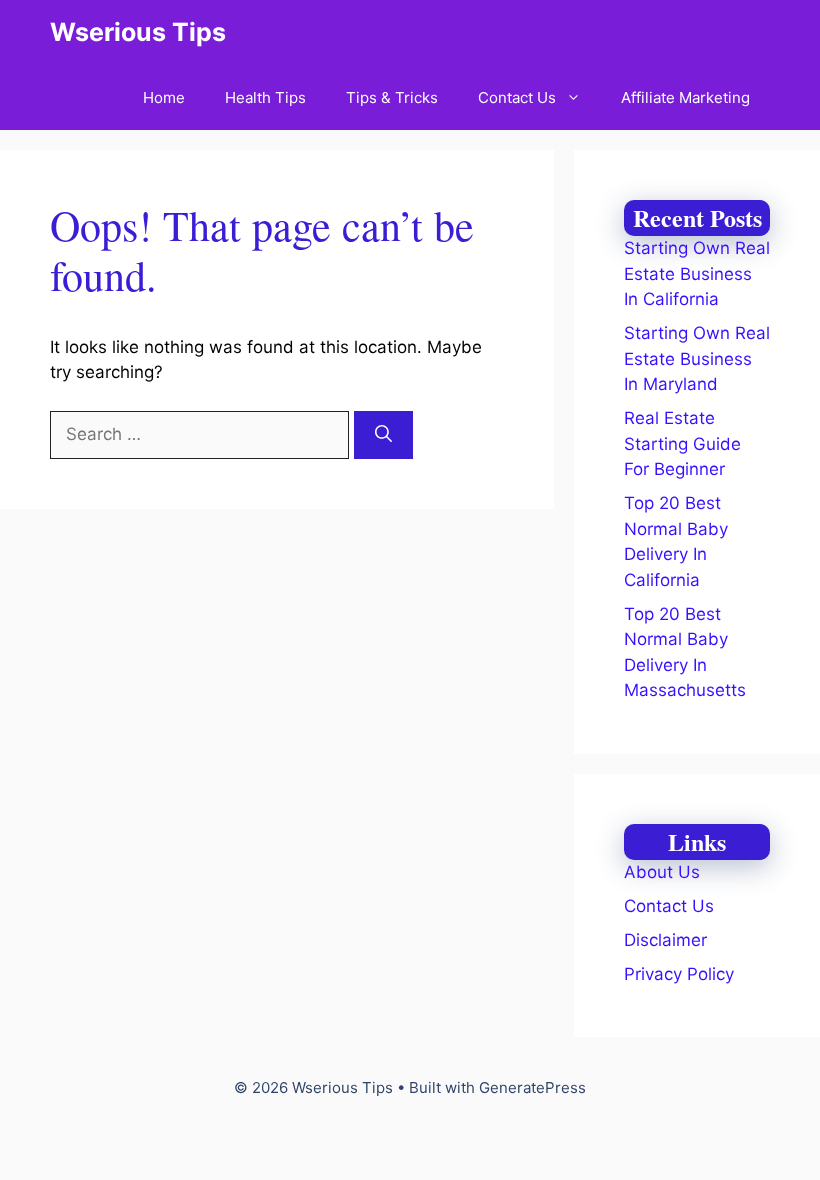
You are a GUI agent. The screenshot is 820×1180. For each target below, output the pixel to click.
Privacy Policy (679, 974)
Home (164, 97)
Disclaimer (665, 940)
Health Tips (265, 97)
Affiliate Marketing (685, 97)
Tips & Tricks (392, 97)
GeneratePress (532, 1087)
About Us (662, 872)
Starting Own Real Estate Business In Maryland (697, 358)
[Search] (383, 435)
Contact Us (517, 97)
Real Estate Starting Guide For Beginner (682, 443)
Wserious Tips (138, 32)
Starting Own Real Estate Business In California (697, 273)
